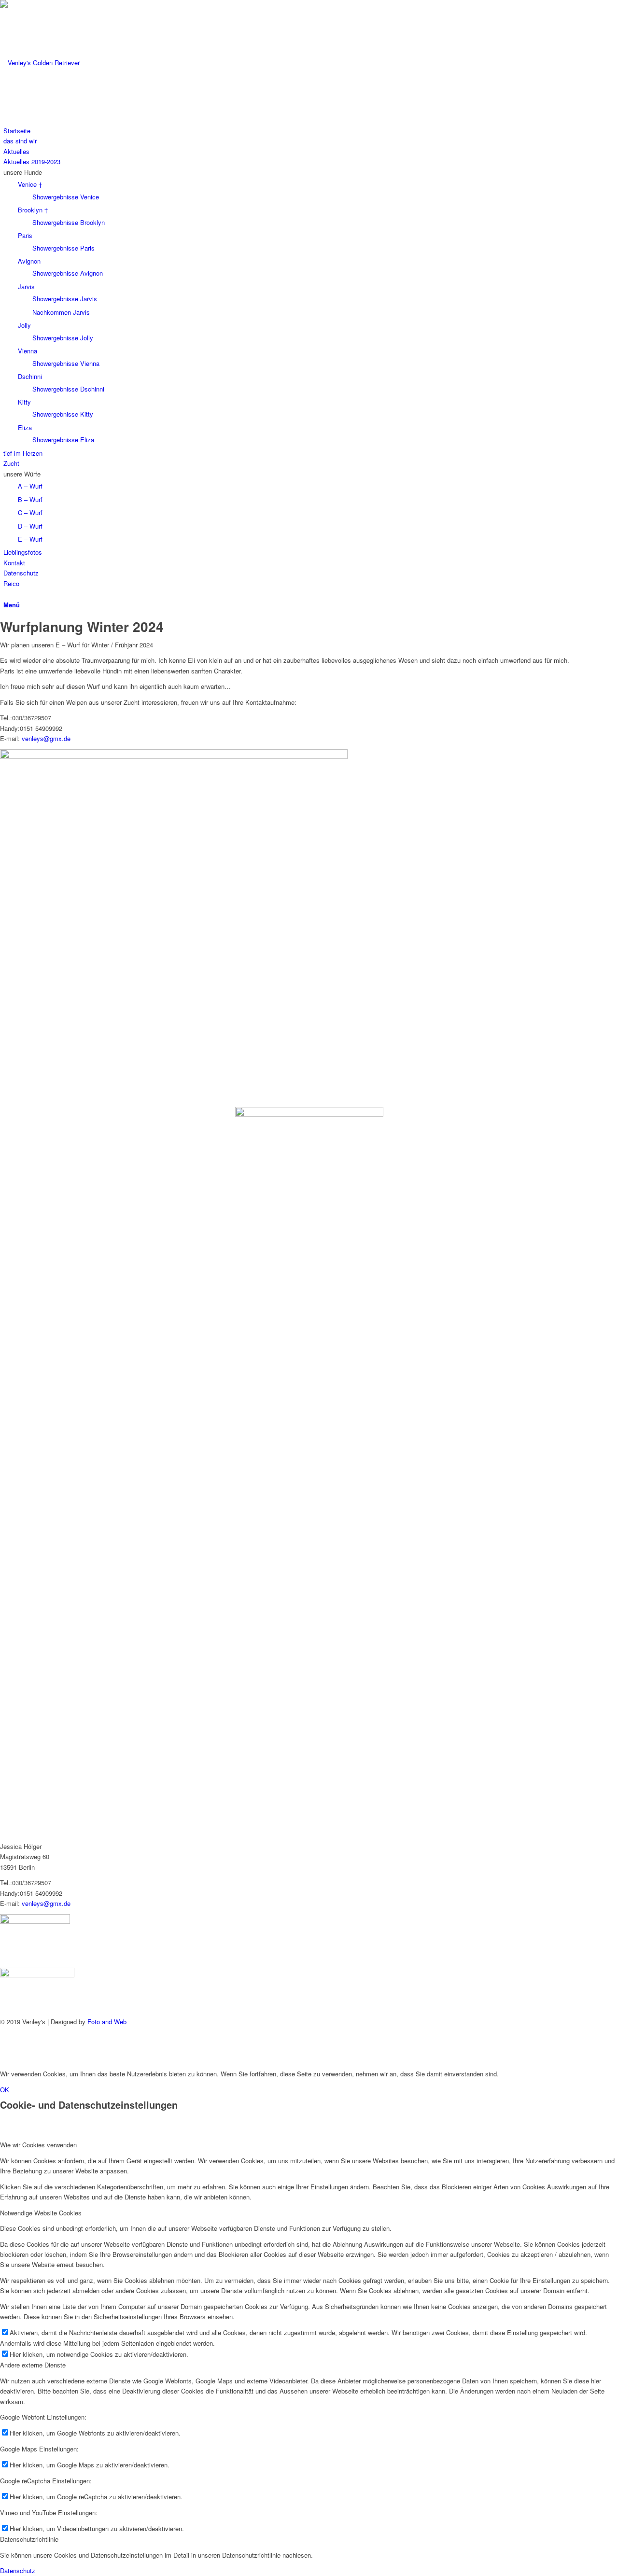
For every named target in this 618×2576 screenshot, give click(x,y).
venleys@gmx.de (46, 738)
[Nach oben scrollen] (2, 2058)
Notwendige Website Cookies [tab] (41, 2213)
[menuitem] (311, 131)
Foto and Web (107, 2022)
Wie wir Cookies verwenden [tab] (38, 2145)
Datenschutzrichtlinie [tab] (29, 2539)
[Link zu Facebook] (6, 2037)
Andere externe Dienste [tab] (33, 2365)
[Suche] (6, 594)
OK (5, 2090)
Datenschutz (18, 2570)
